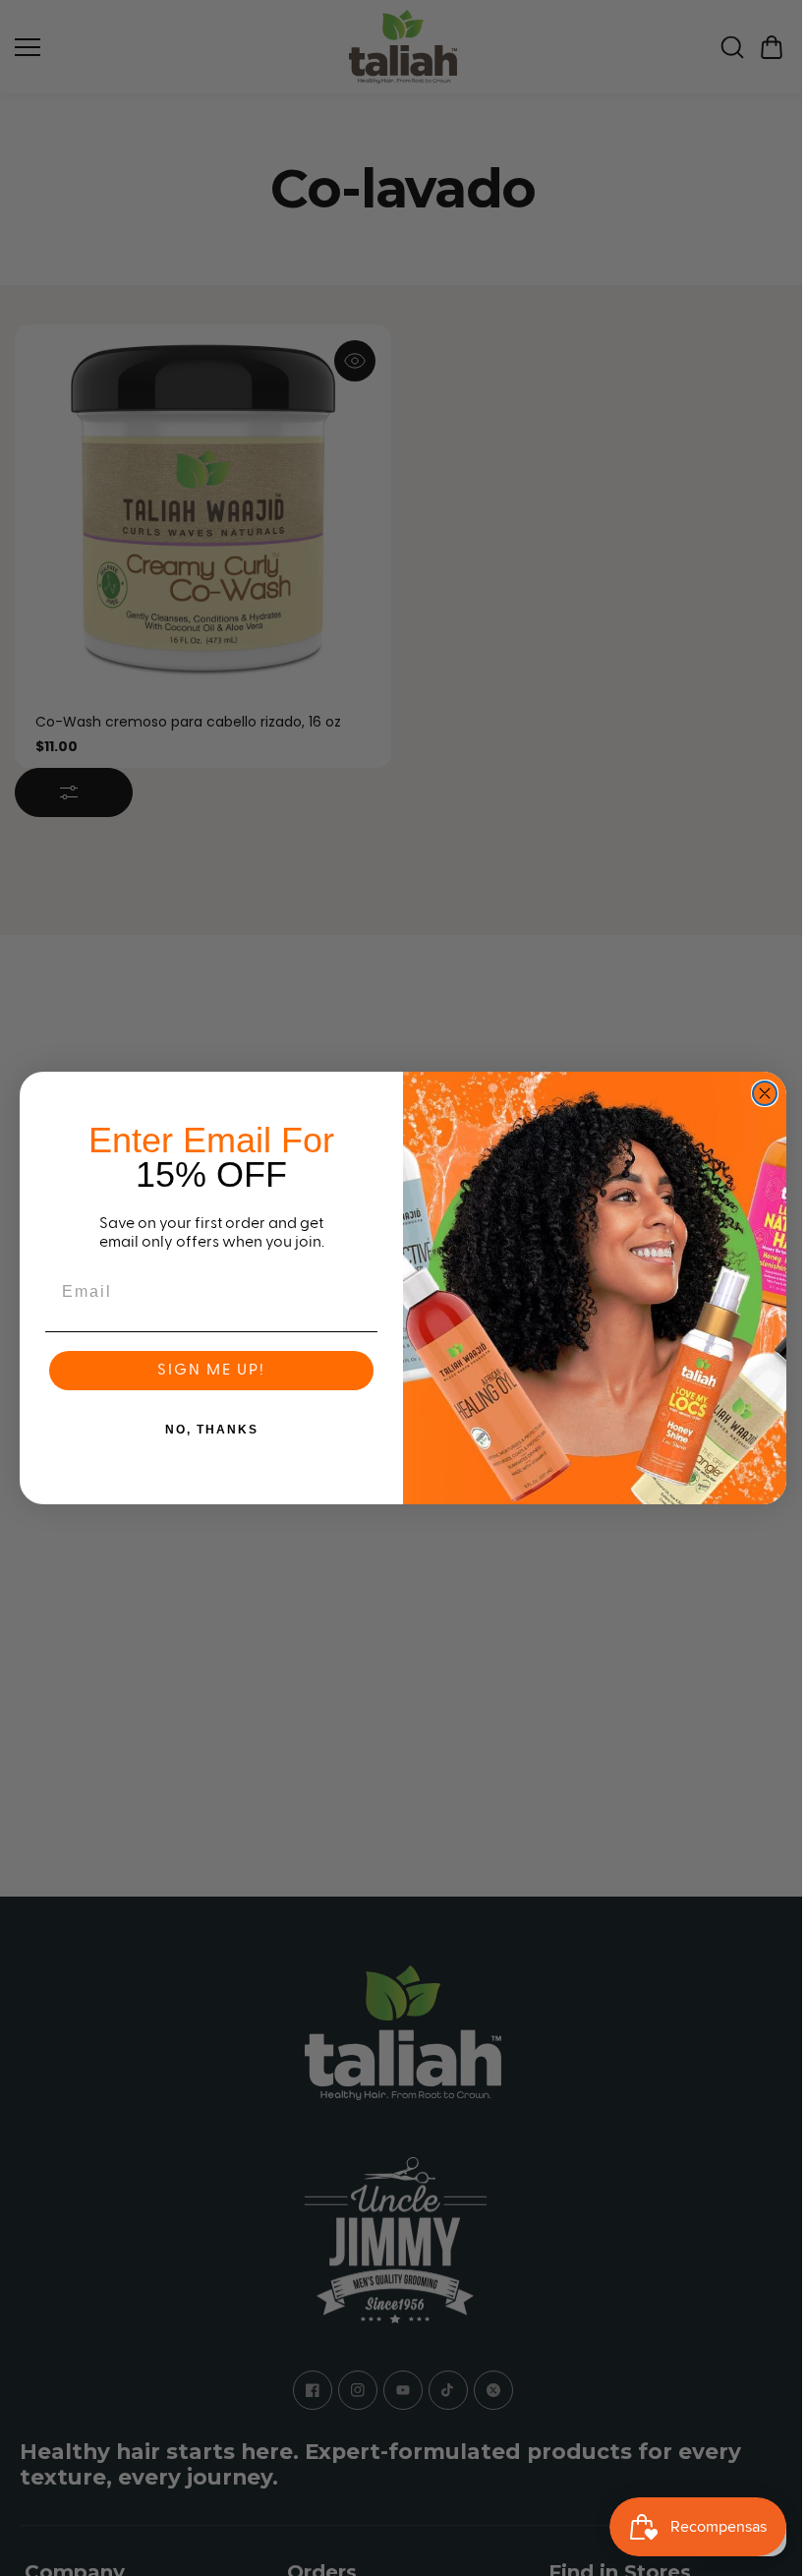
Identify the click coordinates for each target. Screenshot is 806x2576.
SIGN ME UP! (211, 1371)
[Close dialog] (765, 1093)
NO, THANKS (212, 1430)
